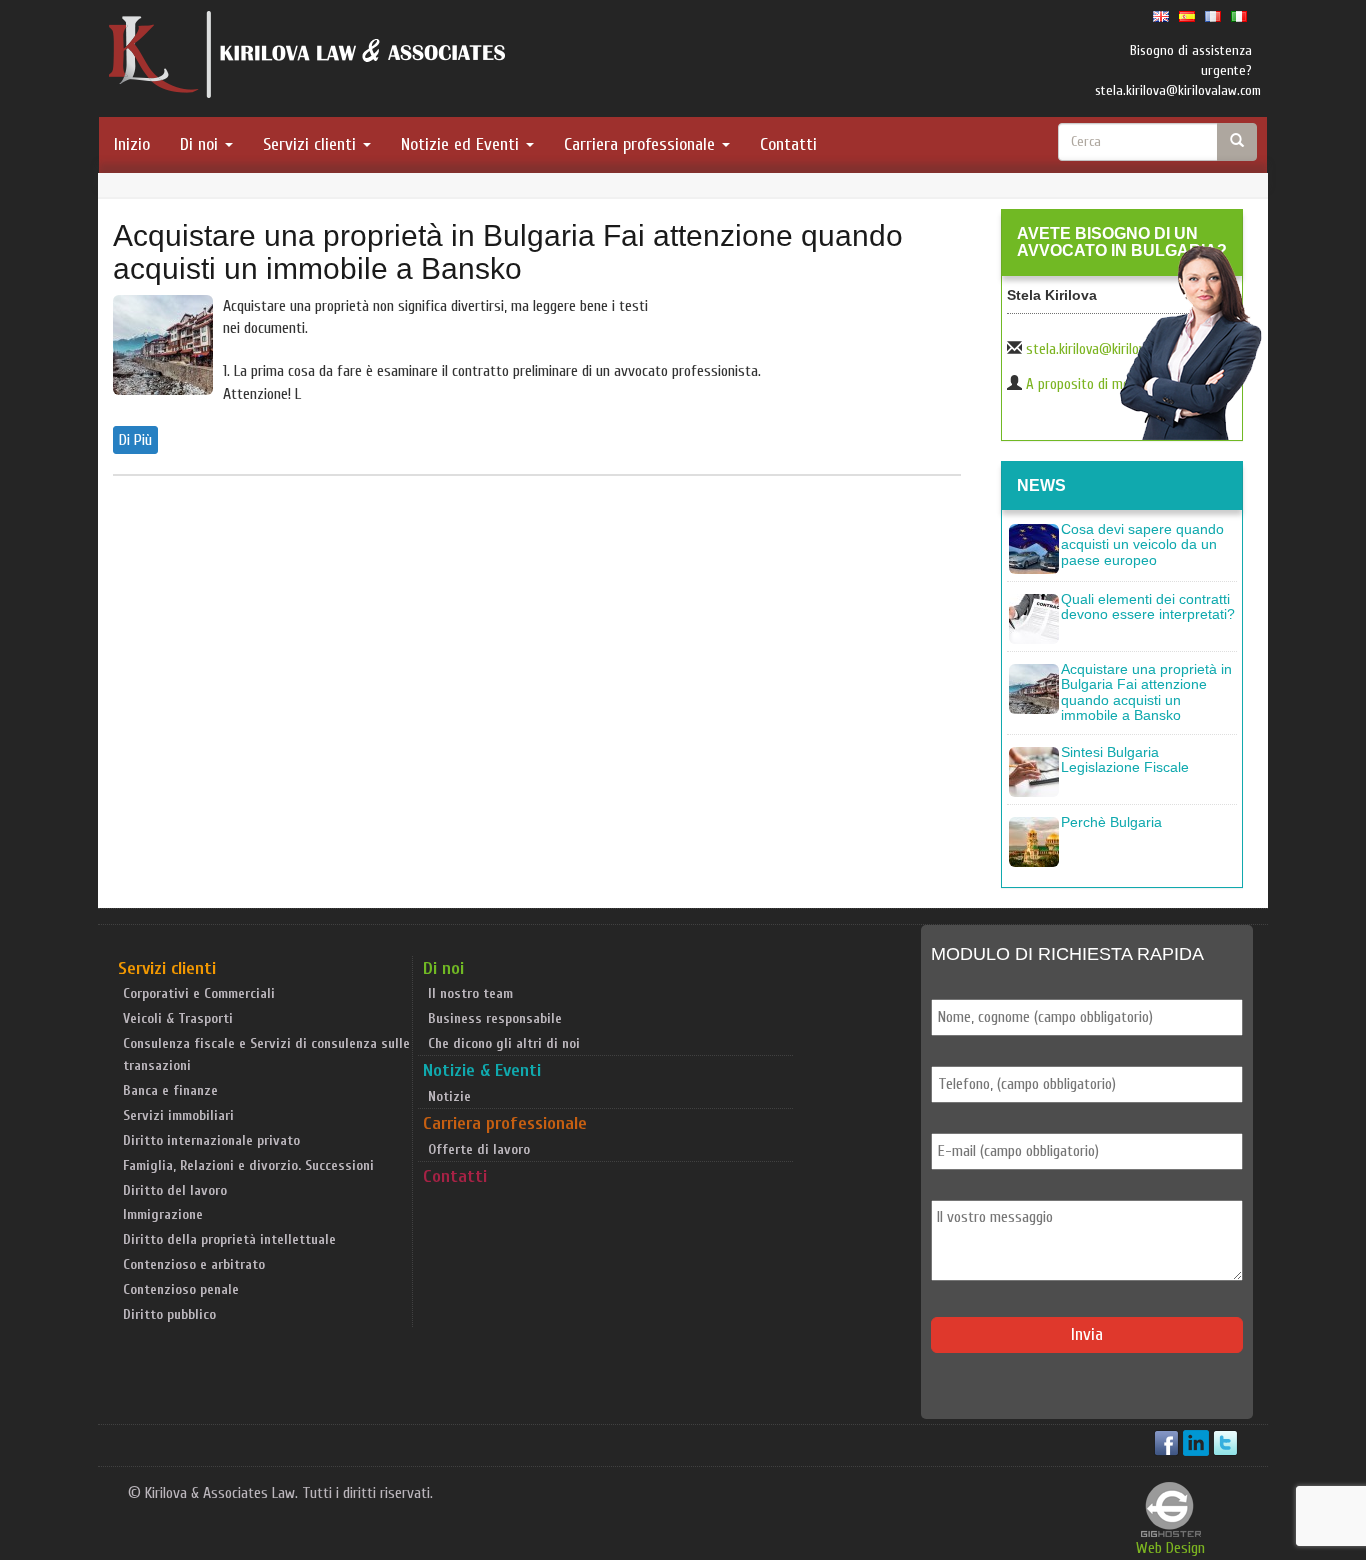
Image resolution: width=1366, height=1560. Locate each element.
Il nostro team (470, 993)
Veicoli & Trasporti (178, 1018)
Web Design (1170, 1548)
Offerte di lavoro (479, 1149)
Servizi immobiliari (178, 1115)
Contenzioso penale (181, 1289)
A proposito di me (1078, 384)
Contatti (788, 144)
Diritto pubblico (169, 1314)
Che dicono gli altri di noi (504, 1043)
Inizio (132, 144)
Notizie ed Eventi (462, 144)
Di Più (135, 440)
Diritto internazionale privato (211, 1140)
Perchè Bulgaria (1111, 822)
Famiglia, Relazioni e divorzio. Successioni (248, 1165)
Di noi (201, 144)
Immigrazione (163, 1214)
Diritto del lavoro (175, 1190)
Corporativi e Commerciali (199, 993)
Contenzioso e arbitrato (194, 1264)
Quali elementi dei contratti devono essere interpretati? (1148, 606)
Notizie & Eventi (482, 1070)
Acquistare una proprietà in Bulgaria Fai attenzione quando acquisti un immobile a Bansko (508, 252)
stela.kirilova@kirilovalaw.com (1112, 349)
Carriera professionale (642, 144)
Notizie (449, 1096)
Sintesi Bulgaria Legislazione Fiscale (1125, 759)
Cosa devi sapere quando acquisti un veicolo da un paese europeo (1142, 544)
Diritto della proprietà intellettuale (229, 1239)
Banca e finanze (170, 1090)
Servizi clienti (312, 144)
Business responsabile (495, 1018)
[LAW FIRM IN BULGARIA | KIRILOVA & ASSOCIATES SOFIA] (308, 59)
